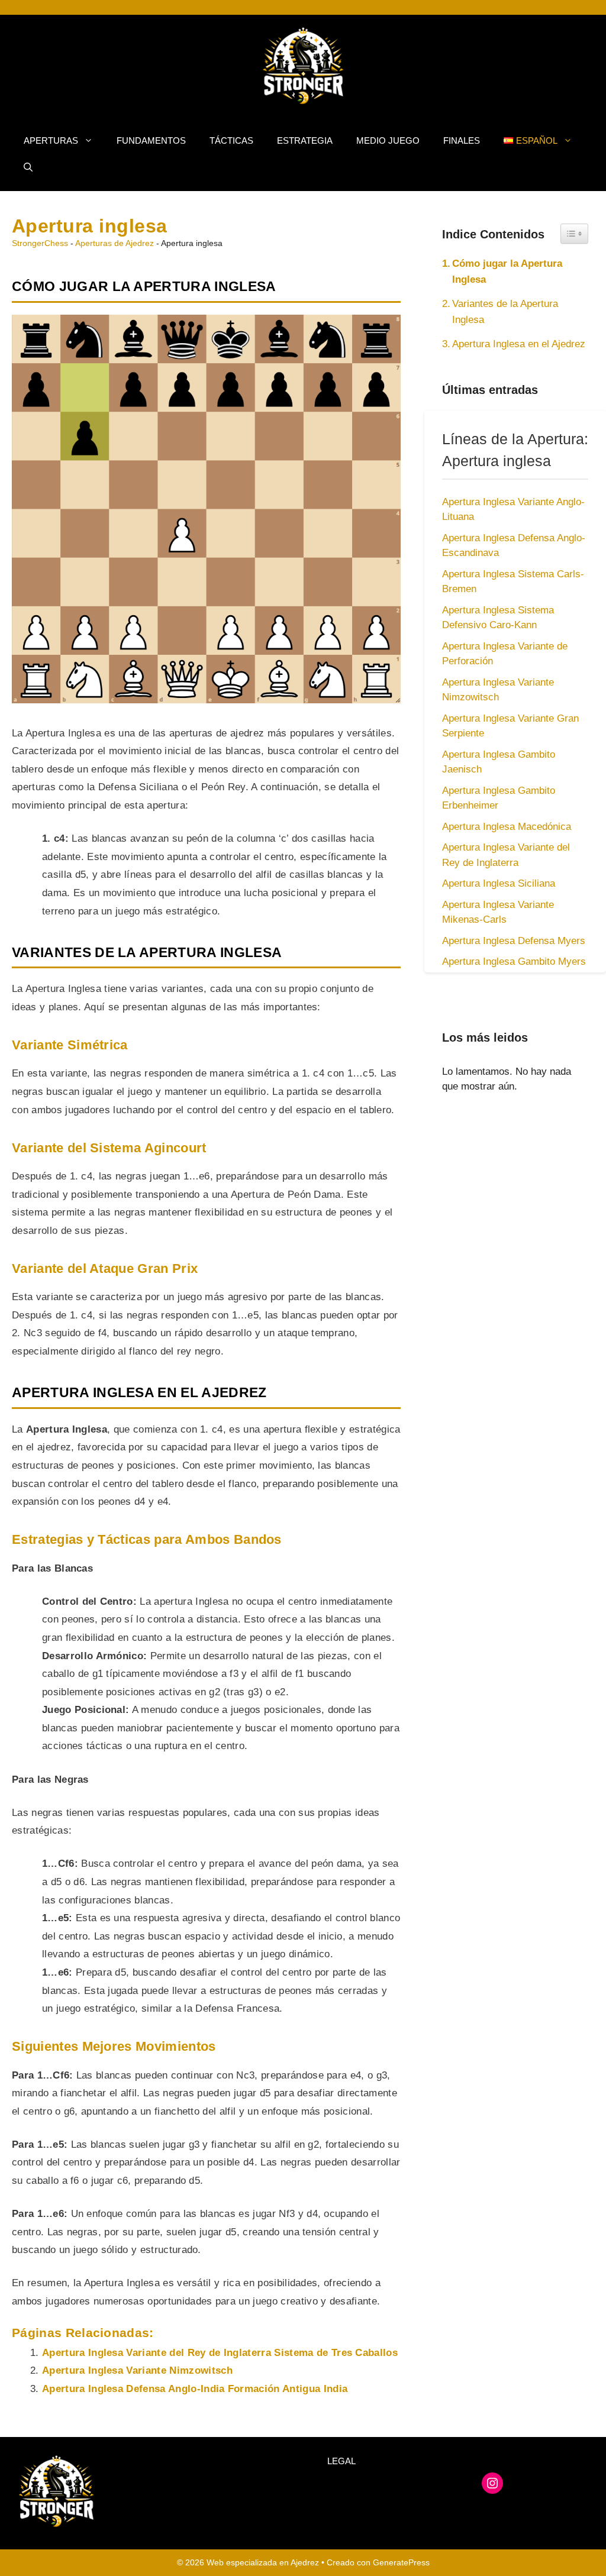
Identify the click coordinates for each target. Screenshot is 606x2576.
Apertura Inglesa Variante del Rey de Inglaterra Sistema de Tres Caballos (220, 2353)
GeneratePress (401, 2562)
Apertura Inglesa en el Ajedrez (519, 344)
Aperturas (51, 140)
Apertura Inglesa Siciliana (499, 883)
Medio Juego (388, 140)
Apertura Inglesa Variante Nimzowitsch (137, 2370)
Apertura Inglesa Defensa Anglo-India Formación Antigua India (195, 2389)
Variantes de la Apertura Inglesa (505, 312)
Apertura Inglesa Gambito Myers (514, 961)
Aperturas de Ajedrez (115, 243)
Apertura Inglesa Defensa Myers (514, 941)
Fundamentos (151, 140)
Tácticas (231, 140)
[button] (28, 167)
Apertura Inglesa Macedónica (507, 827)
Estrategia (305, 140)
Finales (462, 140)
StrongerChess (40, 243)
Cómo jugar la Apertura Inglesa (507, 272)
